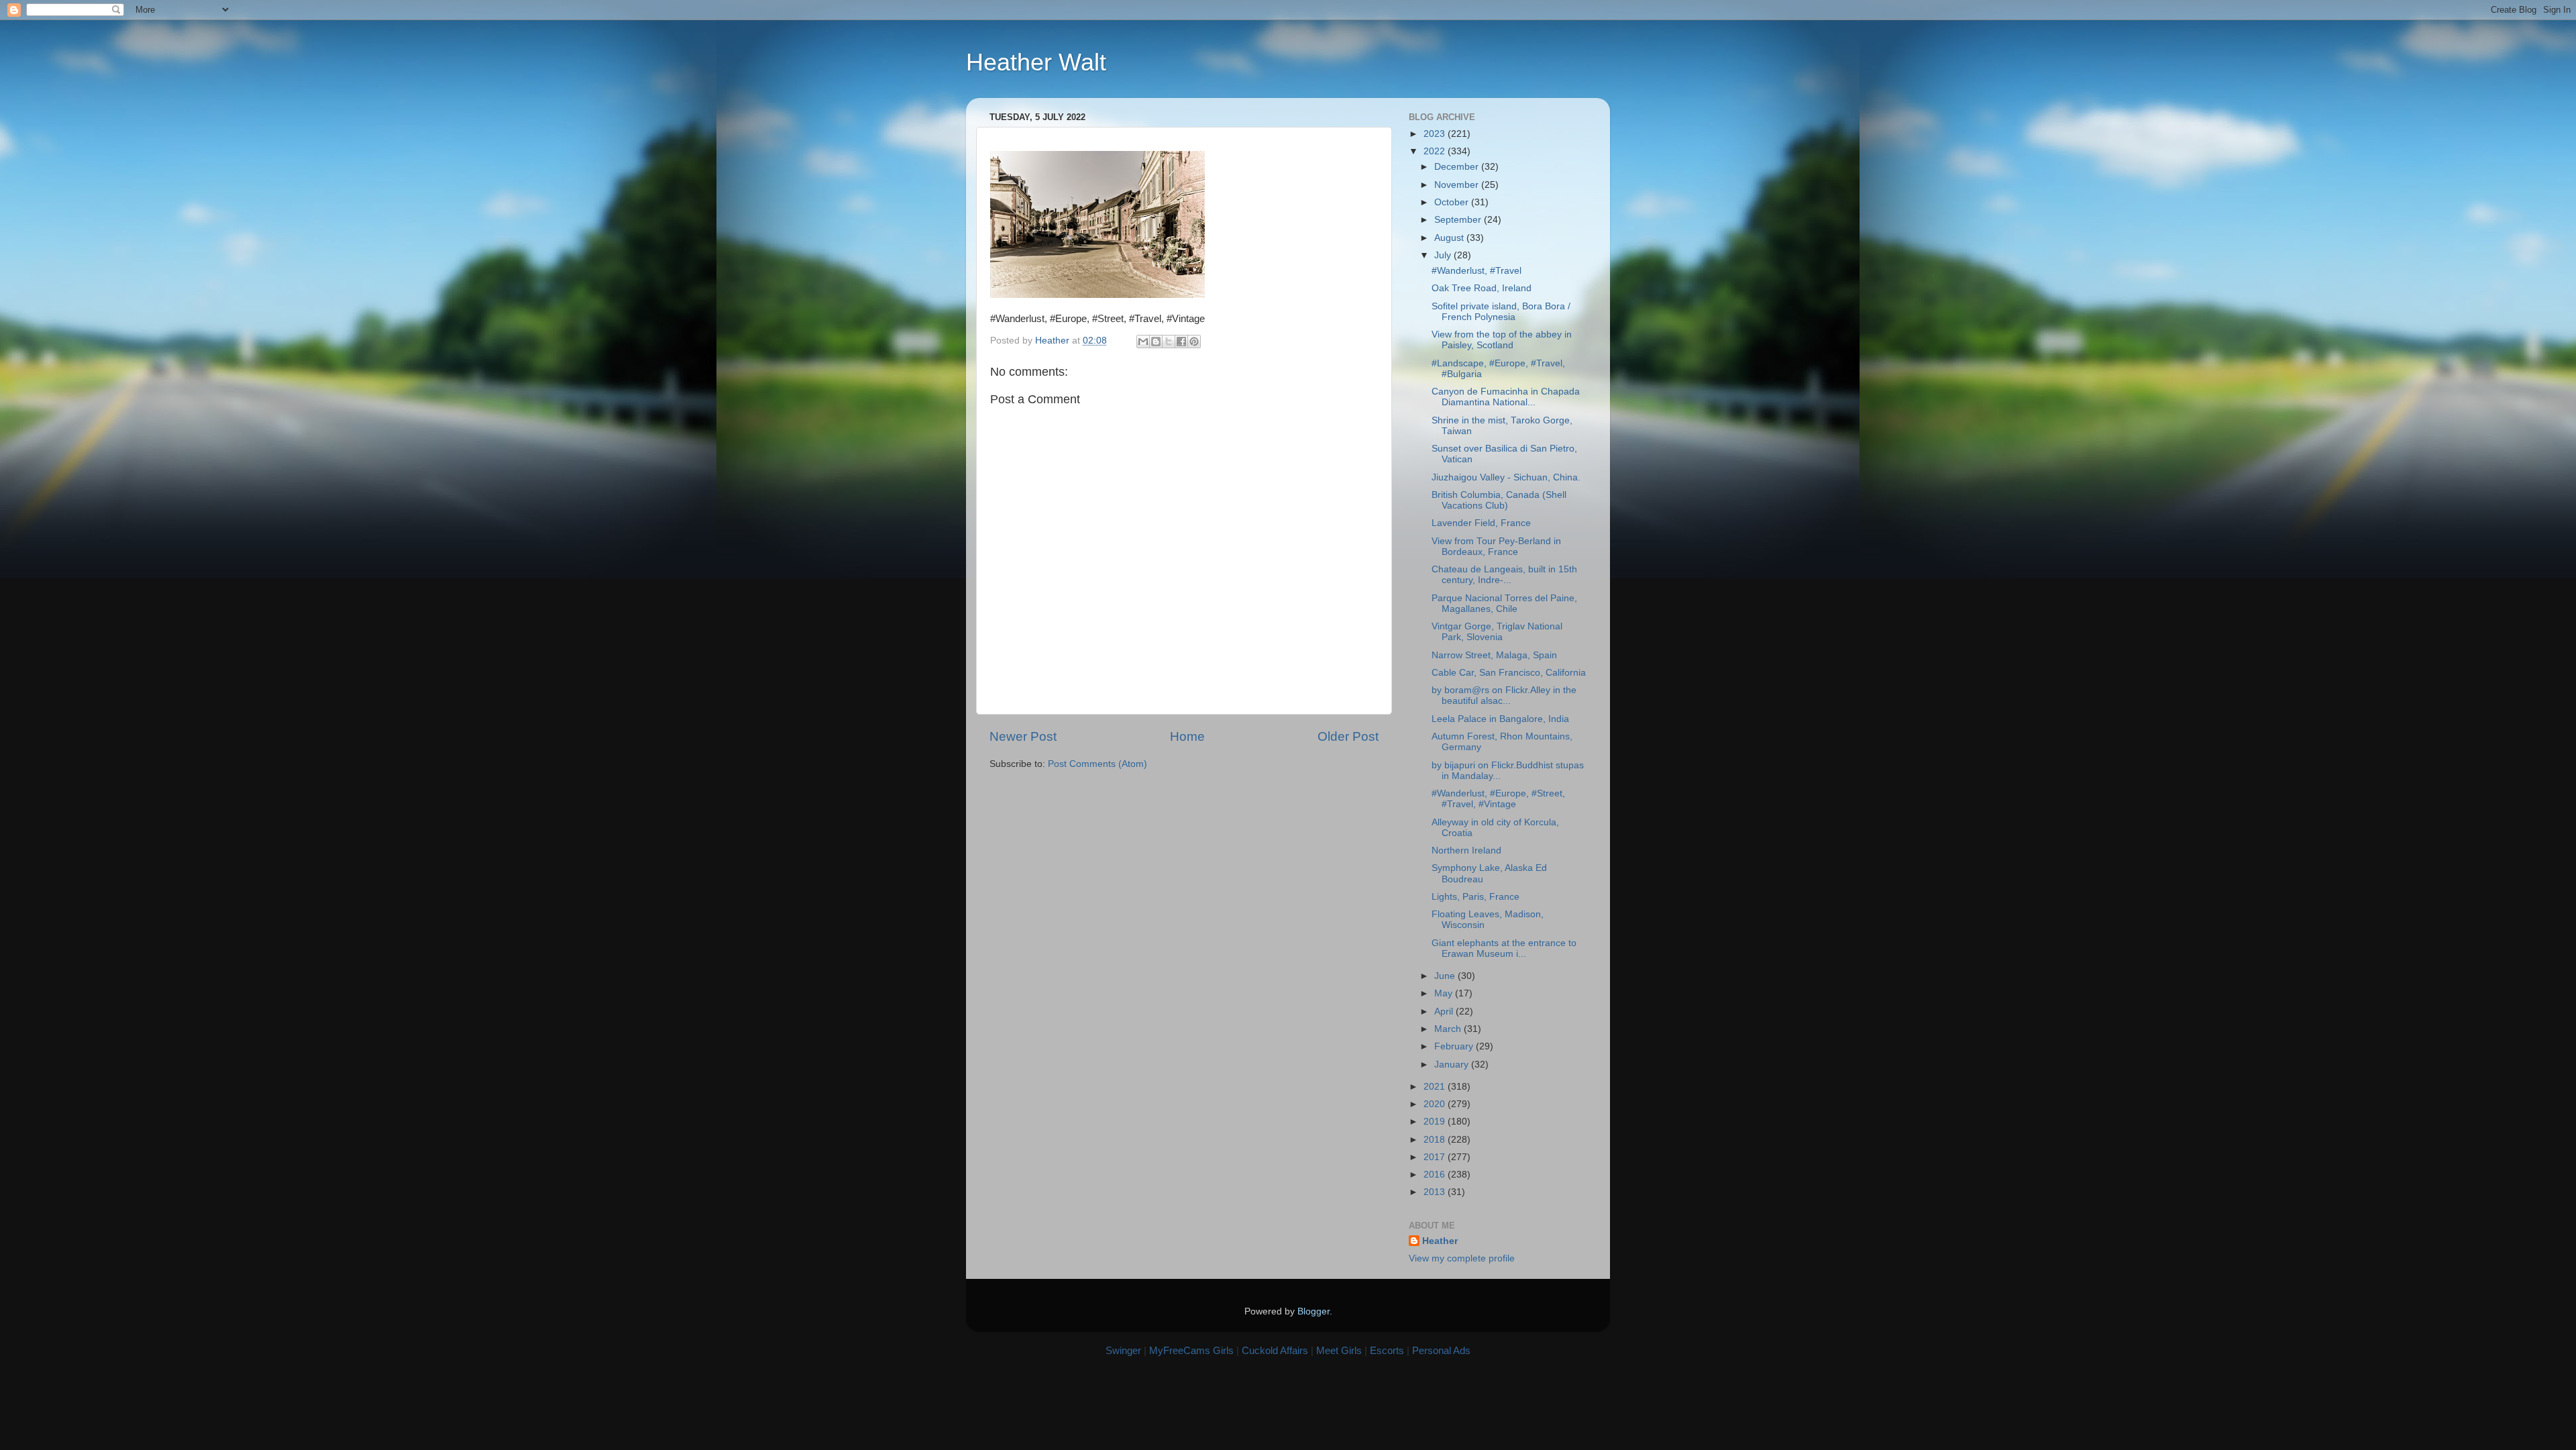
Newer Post (1023, 736)
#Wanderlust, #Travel (1477, 271)
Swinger (1123, 1350)
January (1453, 1065)
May (1445, 993)
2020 (1436, 1104)
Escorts (1387, 1350)
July (1444, 255)
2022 (1436, 151)
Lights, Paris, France (1475, 897)
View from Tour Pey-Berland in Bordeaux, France (1496, 547)
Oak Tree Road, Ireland (1482, 288)
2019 (1436, 1122)
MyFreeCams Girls (1191, 1350)
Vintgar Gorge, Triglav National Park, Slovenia (1497, 632)
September (1459, 220)
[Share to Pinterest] (1194, 342)
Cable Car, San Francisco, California (1509, 673)
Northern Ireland (1466, 850)
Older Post (1348, 736)
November (1458, 185)
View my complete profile (1462, 1258)
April (1445, 1012)
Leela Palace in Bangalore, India (1500, 719)
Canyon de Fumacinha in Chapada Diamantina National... (1506, 397)
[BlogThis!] (1156, 342)
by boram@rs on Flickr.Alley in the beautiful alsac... (1504, 695)
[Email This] (1143, 342)
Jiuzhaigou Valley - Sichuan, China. (1506, 477)
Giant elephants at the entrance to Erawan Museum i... (1504, 948)
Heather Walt (1036, 62)
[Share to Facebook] (1181, 342)
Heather (1440, 1241)
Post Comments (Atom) (1097, 764)
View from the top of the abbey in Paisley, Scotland (1502, 340)
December (1458, 167)
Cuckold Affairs (1275, 1350)
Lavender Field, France (1481, 523)
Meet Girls (1339, 1350)
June (1446, 976)
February (1455, 1046)
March (1449, 1029)
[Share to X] (1169, 342)
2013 (1436, 1192)
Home (1187, 736)
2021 (1436, 1087)
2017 (1436, 1157)
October (1453, 202)
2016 (1436, 1175)
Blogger (1313, 1311)
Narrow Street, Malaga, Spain (1494, 655)
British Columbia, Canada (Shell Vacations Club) (1499, 500)
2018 (1436, 1140)
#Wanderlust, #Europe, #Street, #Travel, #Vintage (1498, 799)
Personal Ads (1441, 1350)
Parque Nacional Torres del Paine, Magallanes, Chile (1504, 604)
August (1450, 238)
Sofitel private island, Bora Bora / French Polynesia (1501, 312)
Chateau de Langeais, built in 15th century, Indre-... (1504, 575)
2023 (1436, 134)
